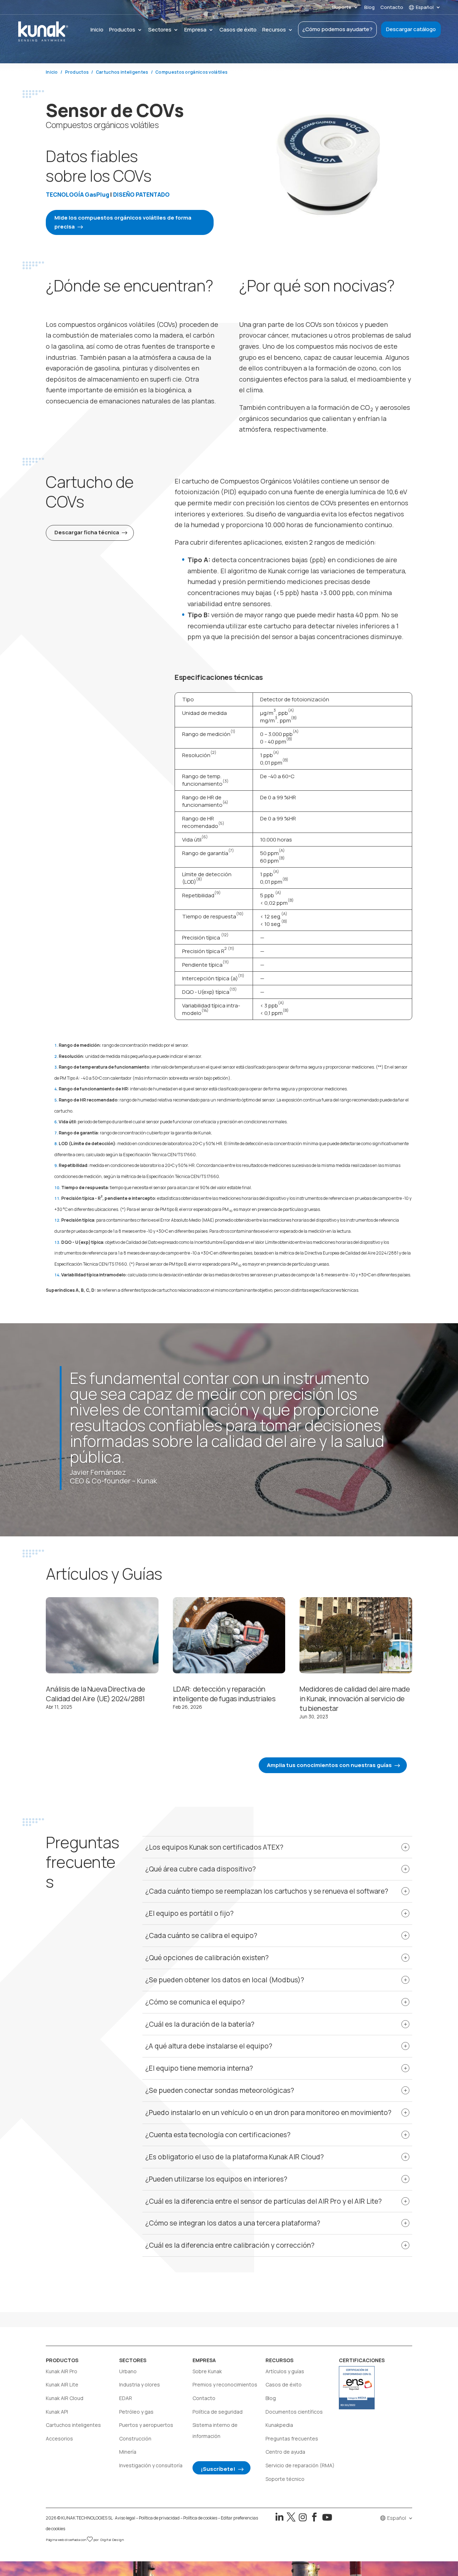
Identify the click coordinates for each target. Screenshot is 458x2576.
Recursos (274, 30)
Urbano (128, 2371)
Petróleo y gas (136, 2412)
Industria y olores (140, 2384)
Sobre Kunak (207, 2371)
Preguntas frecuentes (292, 2438)
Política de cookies (200, 2518)
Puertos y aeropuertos (146, 2425)
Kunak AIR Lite (62, 2384)
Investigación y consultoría (151, 2465)
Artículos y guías (285, 2371)
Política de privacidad (159, 2518)
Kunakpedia (279, 2425)
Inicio (97, 30)
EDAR (126, 2398)
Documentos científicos (294, 2412)
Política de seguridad (218, 2412)
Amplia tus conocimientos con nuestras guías (329, 1765)
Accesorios (59, 2438)
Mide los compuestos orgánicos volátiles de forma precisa (123, 222)
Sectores (160, 30)
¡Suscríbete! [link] (218, 2469)
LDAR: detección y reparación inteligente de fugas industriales (224, 1694)
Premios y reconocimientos (225, 2384)
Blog (369, 8)
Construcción (135, 2438)
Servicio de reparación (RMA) (300, 2465)
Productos (122, 30)
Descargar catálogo (411, 29)
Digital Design (112, 2540)
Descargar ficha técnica (87, 532)
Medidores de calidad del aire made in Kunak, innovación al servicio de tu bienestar (355, 1699)
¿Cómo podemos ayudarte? (337, 29)
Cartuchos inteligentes (73, 2425)
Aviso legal (125, 2518)
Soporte (342, 8)
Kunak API (57, 2412)
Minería (128, 2452)
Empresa (195, 30)
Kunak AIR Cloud (65, 2398)
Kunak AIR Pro (62, 2371)
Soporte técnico (285, 2479)
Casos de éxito (238, 30)
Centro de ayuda (285, 2452)
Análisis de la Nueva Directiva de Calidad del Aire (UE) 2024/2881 (96, 1694)
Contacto (392, 8)
